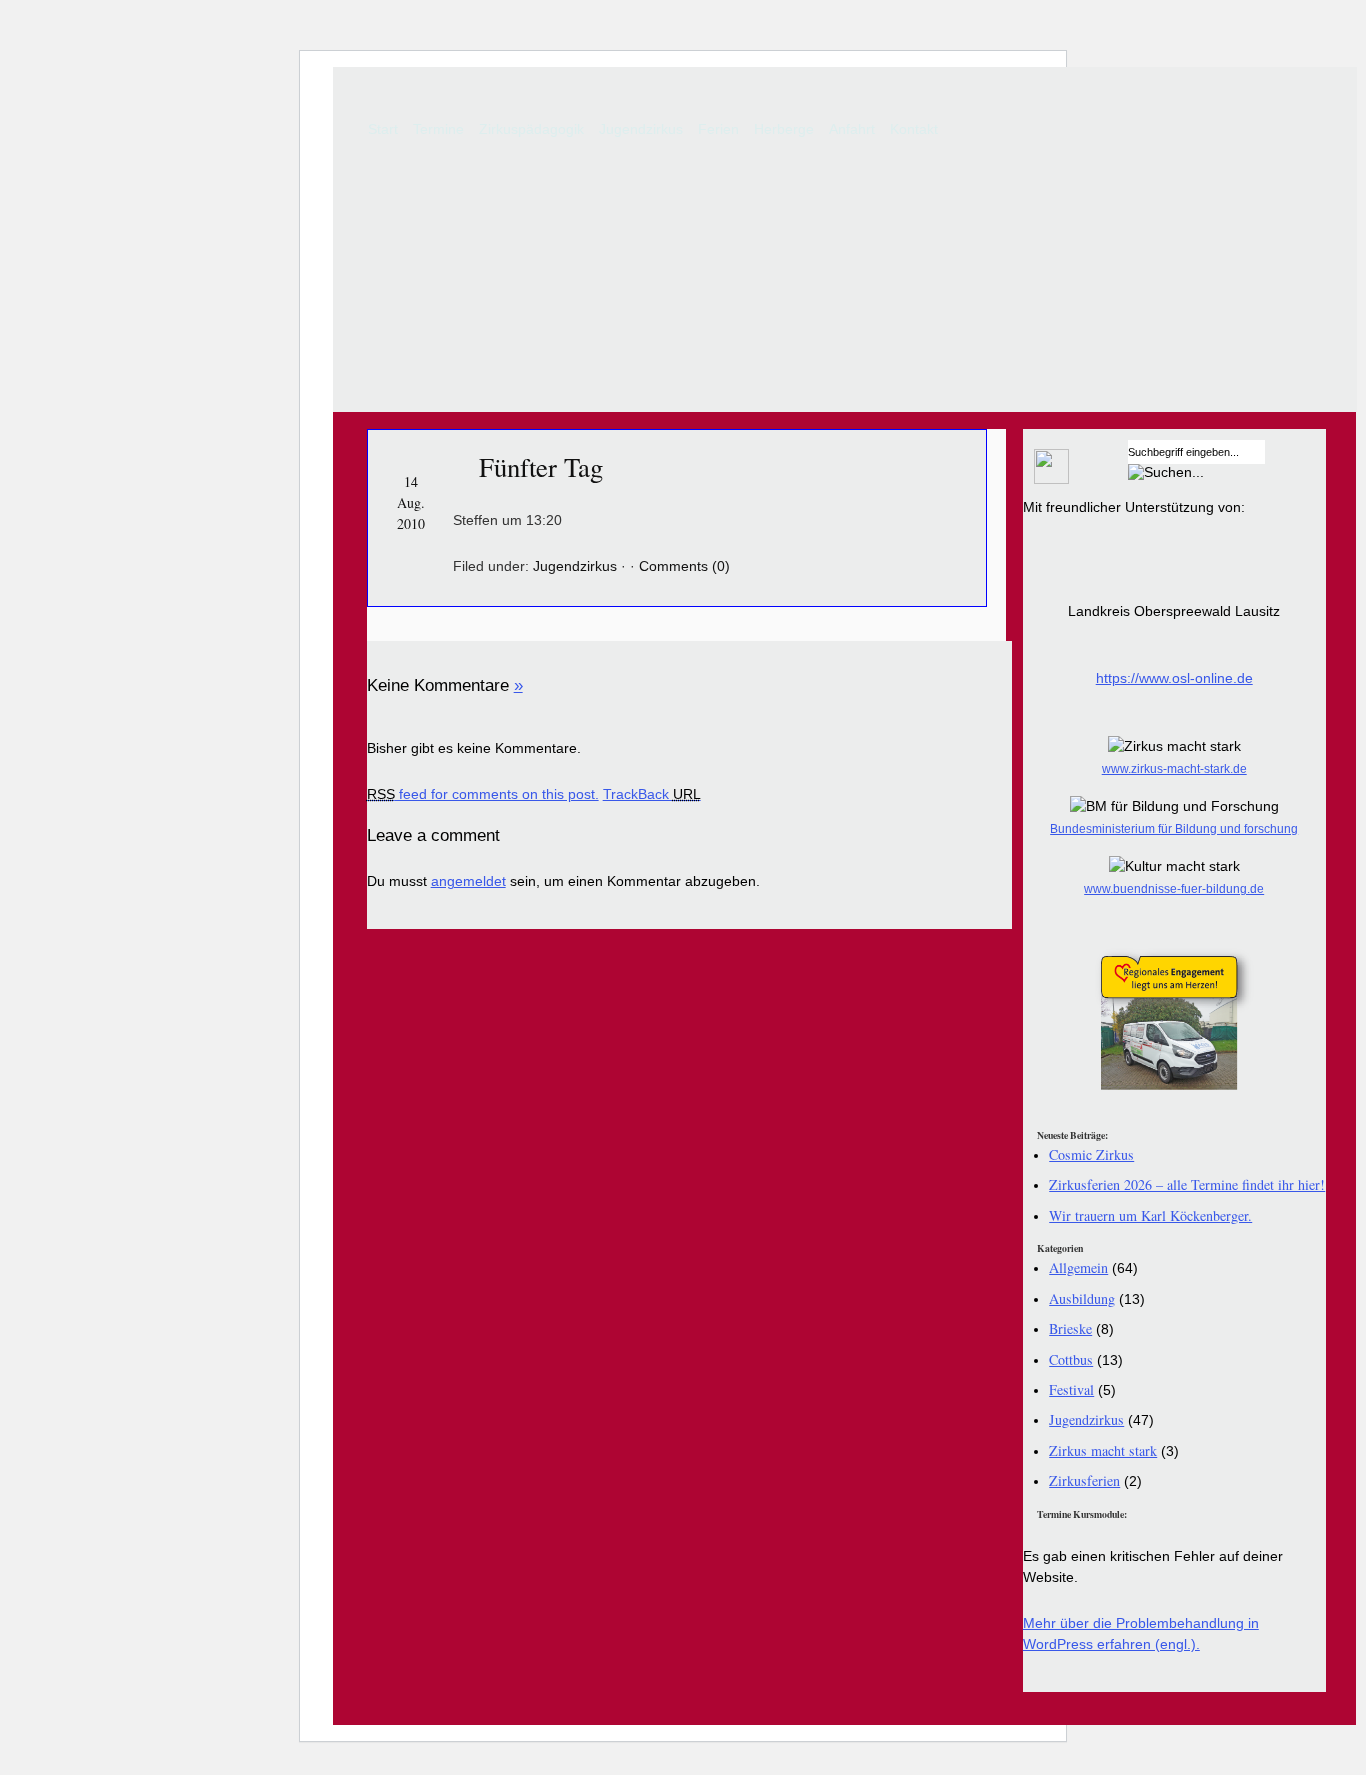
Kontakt (914, 129)
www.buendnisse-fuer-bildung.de (1174, 889)
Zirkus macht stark (1103, 1450)
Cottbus (1071, 1359)
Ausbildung (1082, 1298)
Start (383, 129)
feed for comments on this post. (483, 794)
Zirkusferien (1084, 1480)
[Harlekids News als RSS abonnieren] (1046, 479)
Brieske (1070, 1328)
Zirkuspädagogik (531, 129)
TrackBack (652, 794)
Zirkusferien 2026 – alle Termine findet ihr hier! (1187, 1184)
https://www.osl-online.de (1174, 678)
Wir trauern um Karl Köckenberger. (1150, 1215)
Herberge (784, 129)
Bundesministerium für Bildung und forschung (1174, 829)
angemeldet (468, 881)
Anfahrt (852, 129)
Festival (1071, 1389)
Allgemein (1078, 1267)
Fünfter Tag (541, 467)
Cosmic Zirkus (1091, 1154)
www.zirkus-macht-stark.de (1174, 769)
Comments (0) (684, 566)
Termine (438, 129)
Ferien (718, 129)
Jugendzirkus (641, 129)
